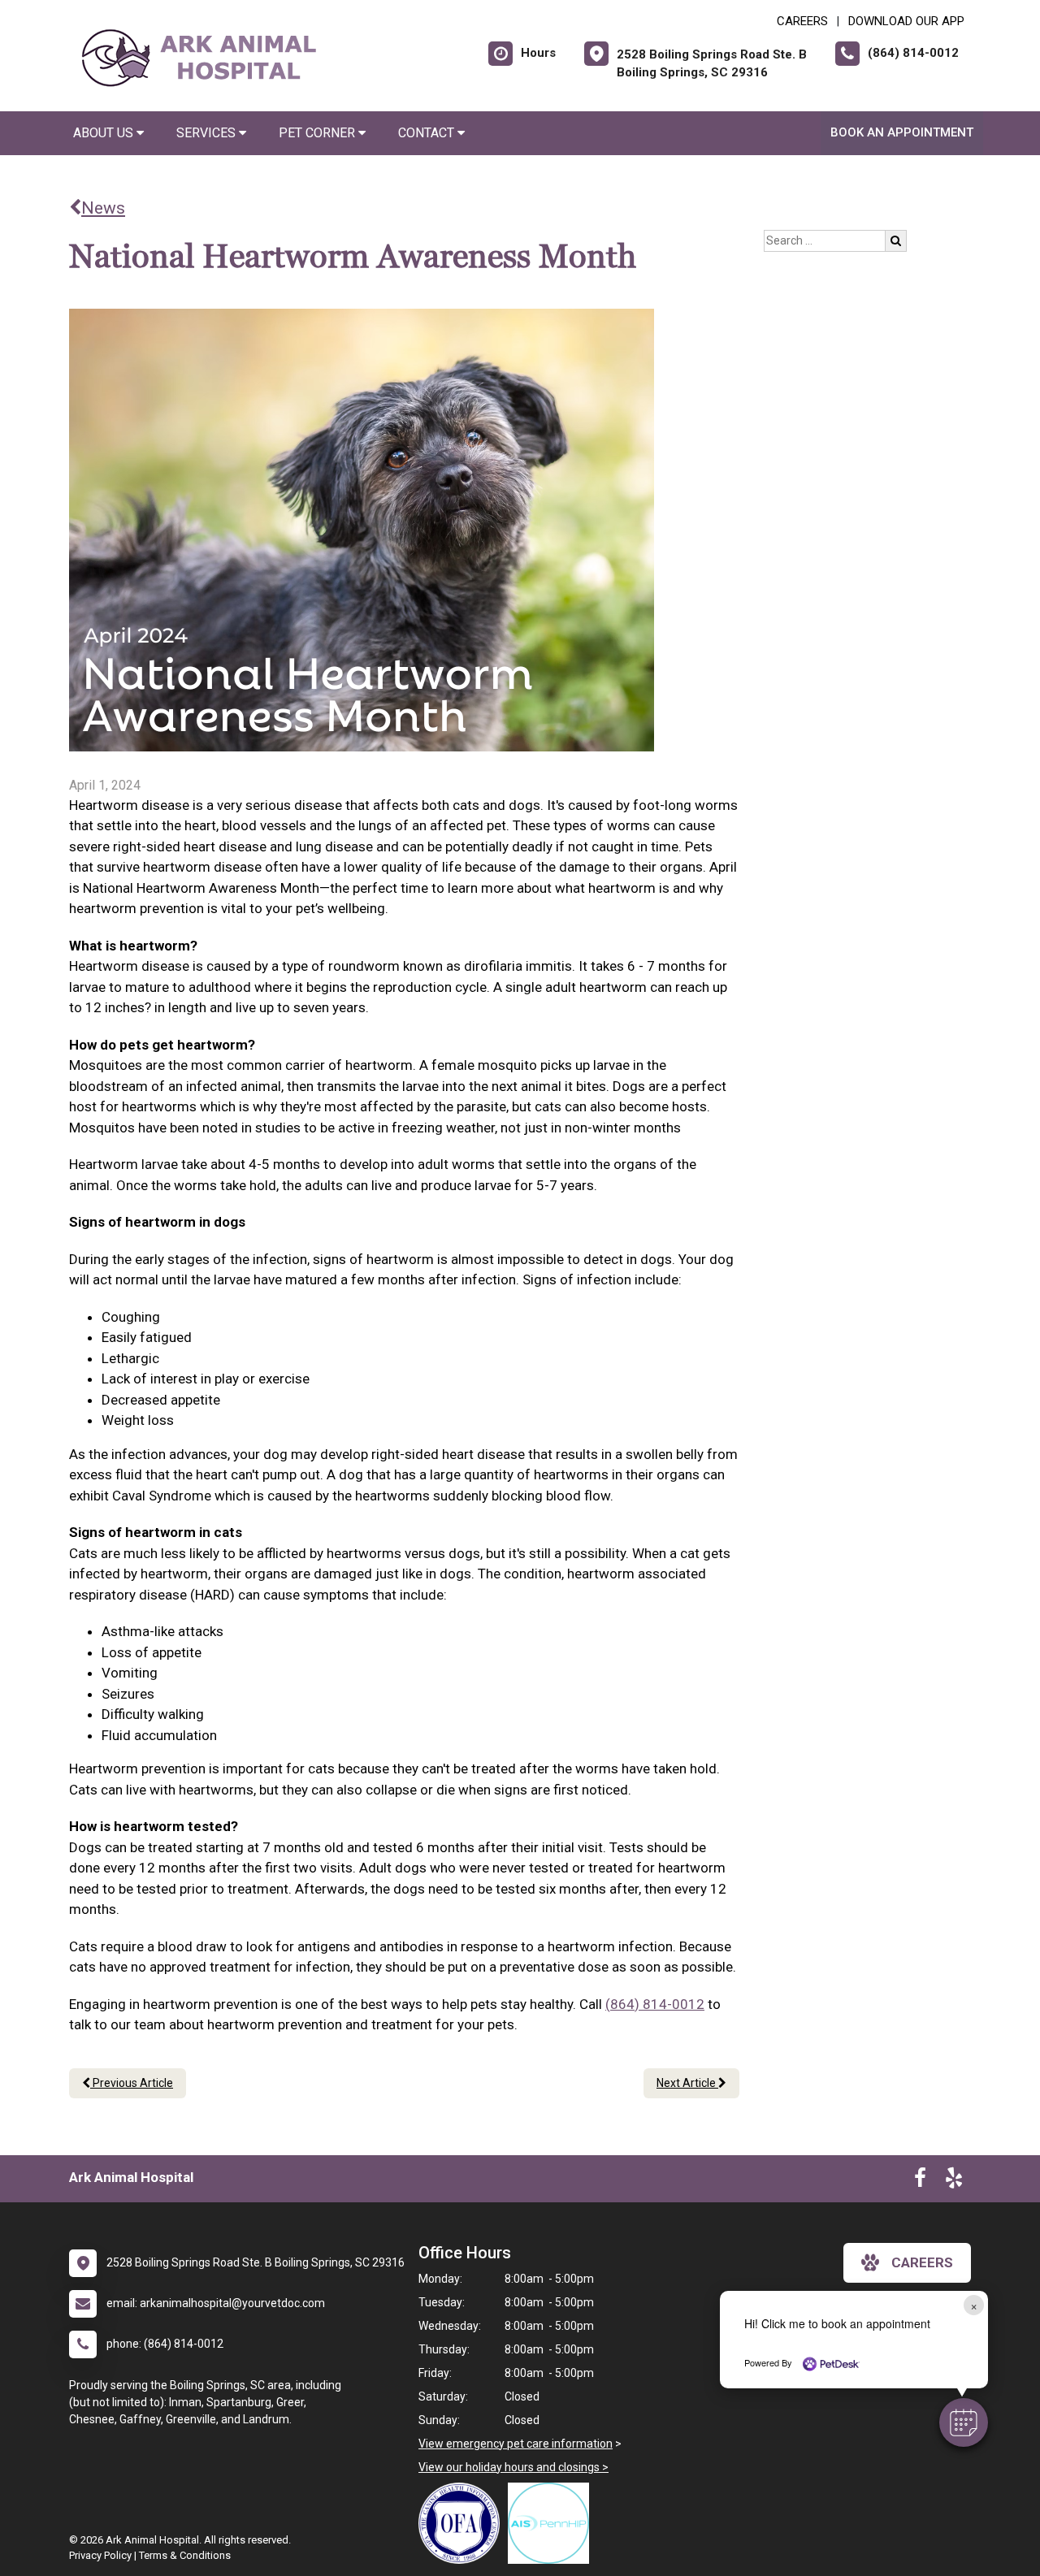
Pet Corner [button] (318, 133)
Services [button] (208, 133)
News (103, 208)
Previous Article (132, 2083)
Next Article (687, 2083)
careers (922, 2262)
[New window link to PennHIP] (552, 2523)
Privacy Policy (100, 2555)
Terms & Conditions (185, 2555)
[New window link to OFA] (463, 2523)
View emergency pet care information (516, 2444)
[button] (964, 2422)
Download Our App (906, 21)
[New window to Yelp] (954, 2181)
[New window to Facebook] (920, 2181)
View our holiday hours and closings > (513, 2467)
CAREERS (802, 21)
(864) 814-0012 (655, 2004)
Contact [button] (428, 133)
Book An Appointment (902, 132)
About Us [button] (105, 133)
